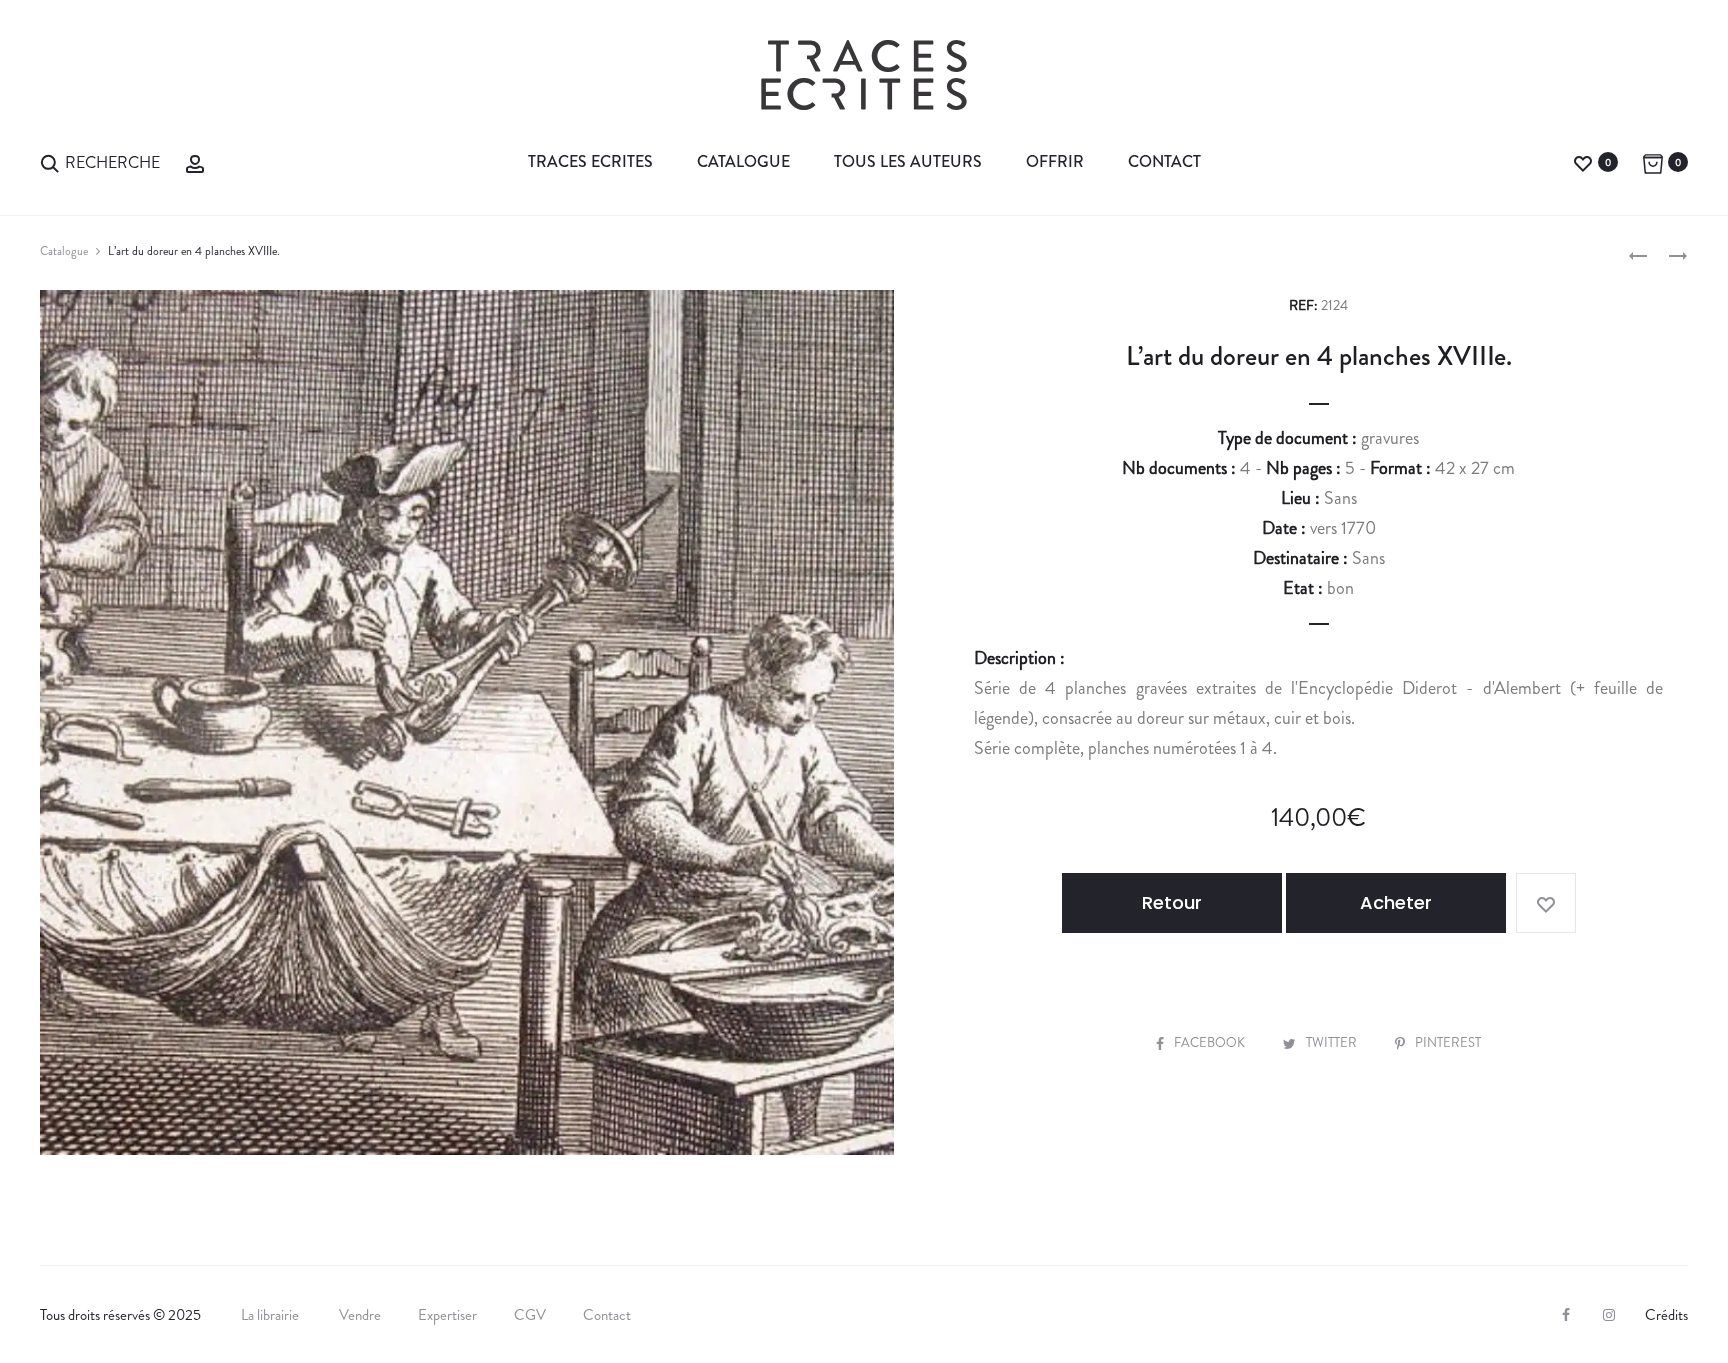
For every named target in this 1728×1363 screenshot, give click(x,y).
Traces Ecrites (590, 161)
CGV (530, 1315)
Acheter (1396, 902)
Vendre (360, 1315)
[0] (1583, 161)
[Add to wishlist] (1546, 903)
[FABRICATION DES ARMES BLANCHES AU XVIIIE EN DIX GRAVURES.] (1638, 254)
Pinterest (1448, 1042)
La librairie (271, 1315)
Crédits (1666, 1315)
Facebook (1211, 1042)
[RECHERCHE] (50, 161)
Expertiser (447, 1315)
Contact (1164, 161)
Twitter (1333, 1042)
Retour (1172, 902)
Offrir (1055, 161)
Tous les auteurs (908, 161)
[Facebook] (1566, 1315)
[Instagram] (1609, 1315)
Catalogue (743, 161)
